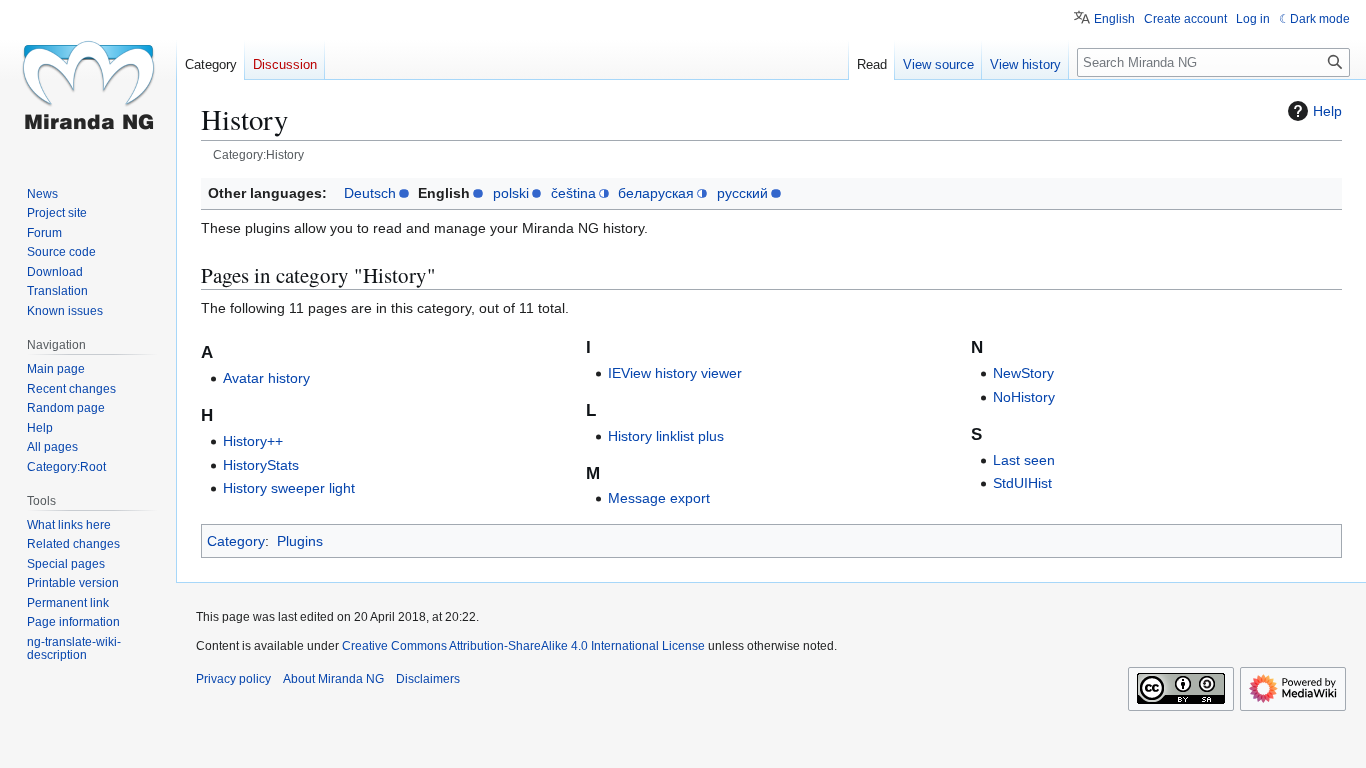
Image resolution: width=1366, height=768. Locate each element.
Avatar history (266, 378)
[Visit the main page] (88, 80)
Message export (659, 498)
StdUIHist (1022, 483)
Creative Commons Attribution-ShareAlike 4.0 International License (523, 646)
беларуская (656, 193)
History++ (253, 441)
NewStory (1023, 373)
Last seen (1024, 460)
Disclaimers (428, 679)
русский (742, 193)
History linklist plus (666, 436)
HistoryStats (261, 465)
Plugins (300, 541)
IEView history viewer (675, 373)
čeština (573, 193)
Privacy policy (233, 679)
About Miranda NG (333, 679)
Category (236, 541)
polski (511, 193)
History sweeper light (289, 488)
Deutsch (370, 193)
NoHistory (1024, 397)
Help (1327, 111)
